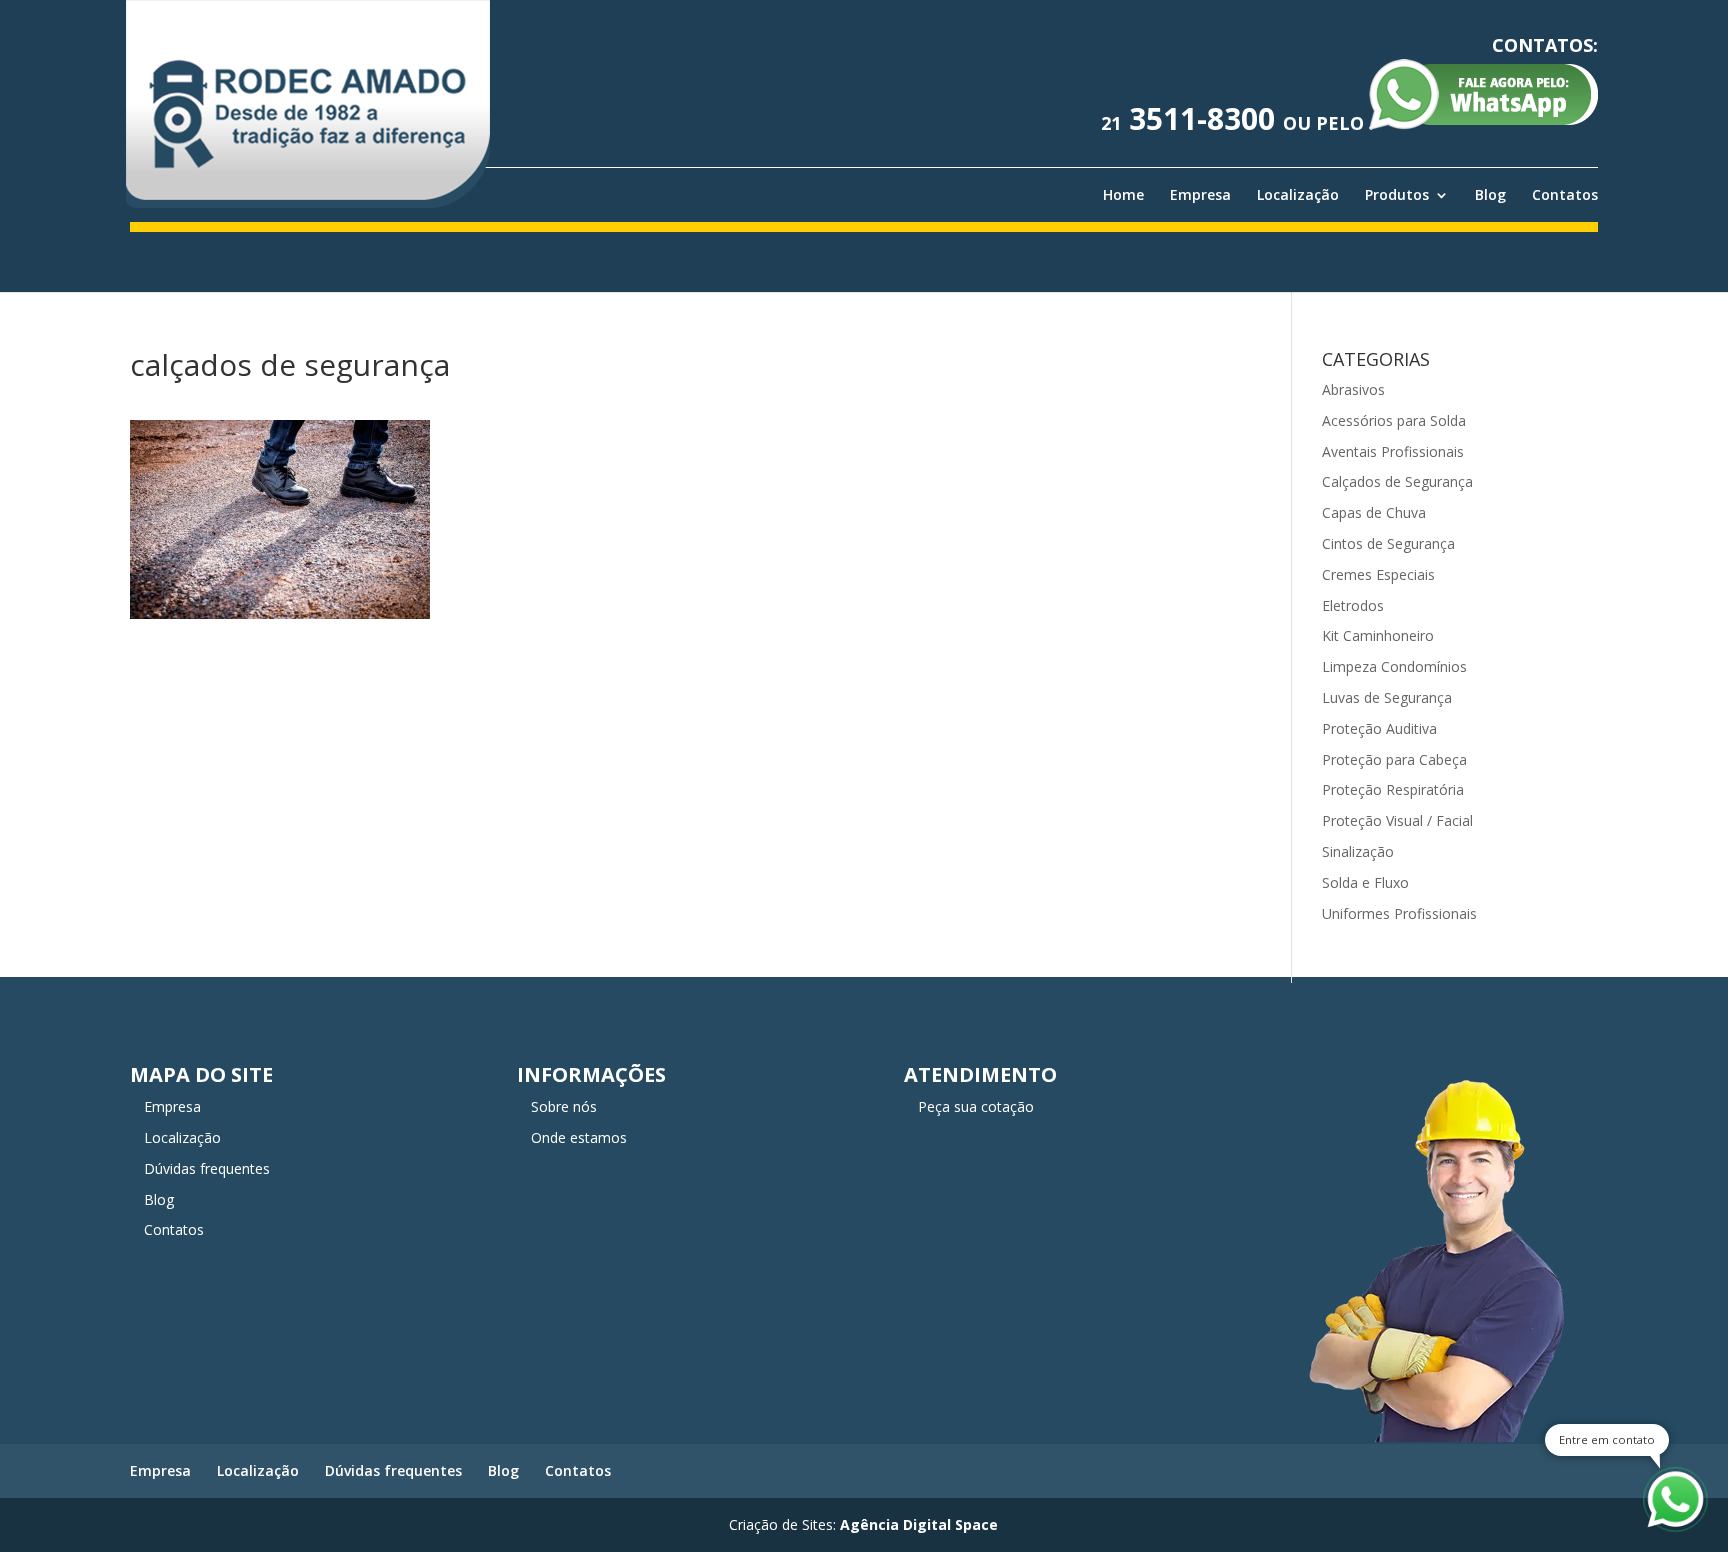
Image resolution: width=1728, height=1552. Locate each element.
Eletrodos (1353, 605)
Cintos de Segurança (1388, 543)
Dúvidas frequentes (207, 1168)
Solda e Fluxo (1365, 882)
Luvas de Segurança (1387, 697)
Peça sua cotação (976, 1106)
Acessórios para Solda (1394, 420)
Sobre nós (564, 1106)
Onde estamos (579, 1137)
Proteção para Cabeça (1394, 759)
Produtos (1397, 195)
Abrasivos (1353, 389)
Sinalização (1358, 851)
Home (1123, 195)
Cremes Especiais (1378, 574)
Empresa (1200, 195)
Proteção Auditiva (1379, 728)
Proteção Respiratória (1393, 789)
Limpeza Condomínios (1394, 666)
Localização (1298, 195)
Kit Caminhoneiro (1378, 635)
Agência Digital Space (919, 1524)
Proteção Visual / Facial (1397, 820)
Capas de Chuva (1374, 512)
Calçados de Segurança (1397, 481)
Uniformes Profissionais (1399, 913)
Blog (1490, 195)
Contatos (1565, 195)
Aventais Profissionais (1393, 451)
